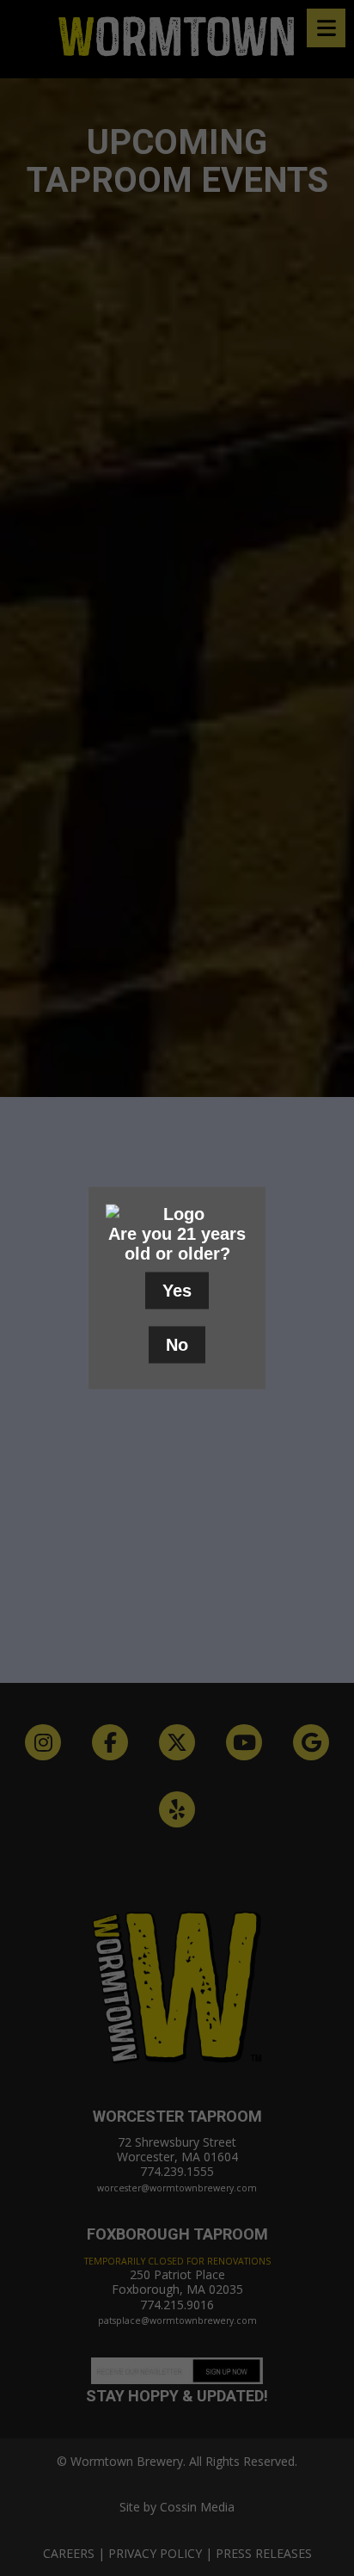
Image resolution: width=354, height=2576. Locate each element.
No (177, 1345)
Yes (177, 1291)
